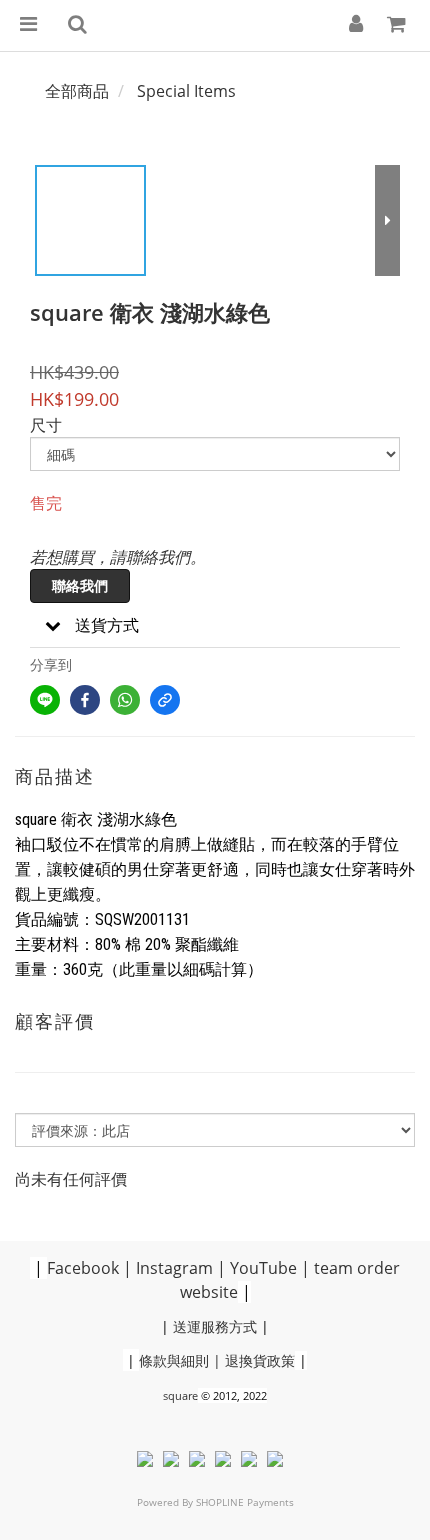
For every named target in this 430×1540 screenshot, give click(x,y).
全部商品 (77, 91)
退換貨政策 (260, 1360)
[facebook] (85, 700)
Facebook (83, 1268)
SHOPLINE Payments (245, 1502)
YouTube (263, 1268)
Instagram (174, 1268)
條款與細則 (174, 1360)
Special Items (186, 91)
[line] (45, 700)
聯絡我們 (80, 585)
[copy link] (165, 700)
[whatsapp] (125, 700)
